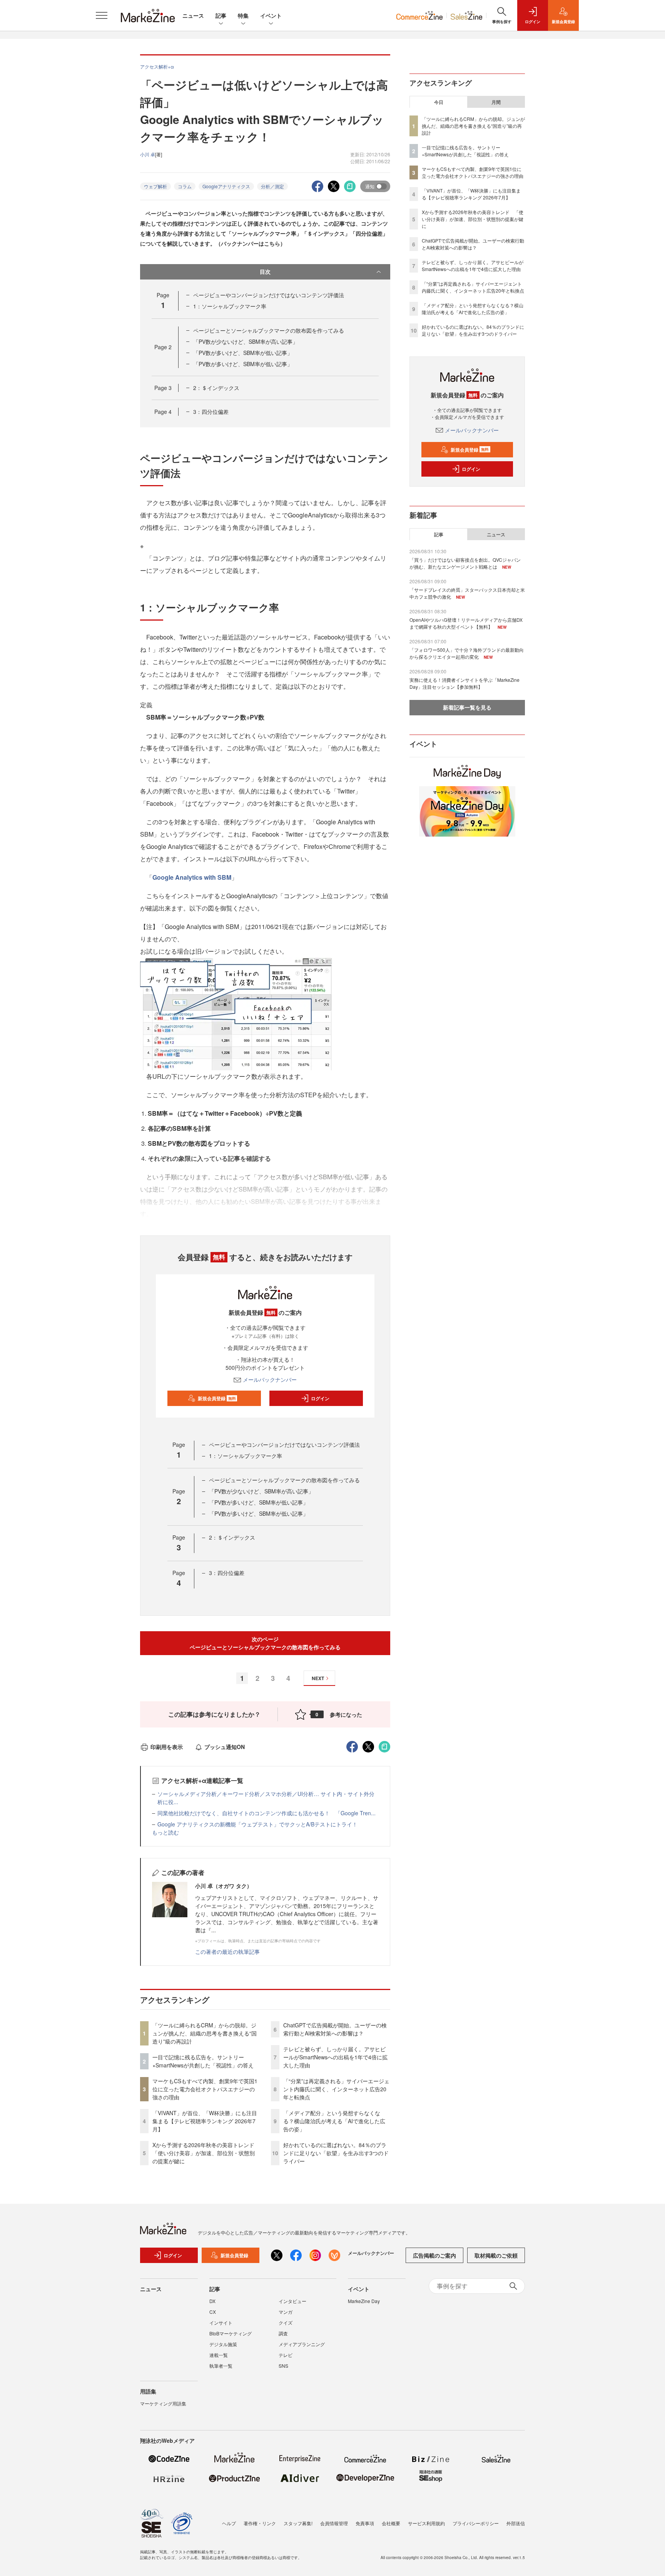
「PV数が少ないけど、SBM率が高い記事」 (246, 341)
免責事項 (365, 2523)
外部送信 (516, 2523)
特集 (243, 15)
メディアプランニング (302, 2344)
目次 (265, 271)
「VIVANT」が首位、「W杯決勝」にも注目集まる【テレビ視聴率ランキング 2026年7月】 (205, 2121)
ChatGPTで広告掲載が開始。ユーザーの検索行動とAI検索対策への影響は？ (335, 2029)
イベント (271, 15)
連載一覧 (219, 2355)
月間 (496, 102)
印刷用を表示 (167, 1747)
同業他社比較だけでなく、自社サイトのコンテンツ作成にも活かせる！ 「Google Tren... (267, 1813)
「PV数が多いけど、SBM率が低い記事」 (243, 353)
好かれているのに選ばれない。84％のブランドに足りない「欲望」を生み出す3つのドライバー (336, 2153)
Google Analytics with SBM (192, 877)
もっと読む (165, 1832)
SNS (283, 2366)
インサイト (221, 2322)
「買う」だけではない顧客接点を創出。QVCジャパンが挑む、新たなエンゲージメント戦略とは (465, 563)
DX (212, 2301)
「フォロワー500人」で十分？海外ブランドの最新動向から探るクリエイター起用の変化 (467, 653)
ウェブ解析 (155, 186)
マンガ (286, 2312)
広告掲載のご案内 (434, 2255)
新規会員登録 (217, 1398)
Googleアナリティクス (226, 186)
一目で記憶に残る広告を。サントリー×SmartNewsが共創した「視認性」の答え (203, 2061)
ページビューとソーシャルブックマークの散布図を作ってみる (269, 330)
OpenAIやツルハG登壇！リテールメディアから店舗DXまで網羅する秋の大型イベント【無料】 (466, 623)
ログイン (320, 1398)
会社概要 (391, 2523)
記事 (221, 15)
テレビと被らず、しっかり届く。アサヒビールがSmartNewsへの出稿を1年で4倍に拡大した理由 (335, 2057)
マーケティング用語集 (163, 2403)
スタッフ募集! (298, 2523)
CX (213, 2312)
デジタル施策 (223, 2344)
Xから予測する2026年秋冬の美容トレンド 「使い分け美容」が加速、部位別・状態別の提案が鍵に (206, 2153)
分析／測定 (272, 186)
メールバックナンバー (270, 1379)
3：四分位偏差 (211, 412)
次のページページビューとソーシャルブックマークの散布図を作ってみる (265, 1643)
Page (163, 347)
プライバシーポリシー (476, 2523)
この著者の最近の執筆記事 (227, 1952)
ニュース (193, 15)
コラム (185, 186)
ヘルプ (229, 2523)
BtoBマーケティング (231, 2333)
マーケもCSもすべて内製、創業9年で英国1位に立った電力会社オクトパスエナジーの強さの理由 (205, 2089)
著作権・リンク (260, 2523)
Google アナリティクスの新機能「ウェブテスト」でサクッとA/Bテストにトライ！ (257, 1824)
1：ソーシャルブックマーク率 (230, 306)
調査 (283, 2333)
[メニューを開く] (102, 15)
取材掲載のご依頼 (496, 2255)
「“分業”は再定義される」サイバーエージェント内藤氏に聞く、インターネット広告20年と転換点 (336, 2089)
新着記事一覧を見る (467, 707)
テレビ (286, 2355)
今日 (439, 102)
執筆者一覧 (221, 2366)
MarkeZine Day (364, 2301)
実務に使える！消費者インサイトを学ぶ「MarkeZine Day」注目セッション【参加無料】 (464, 683)
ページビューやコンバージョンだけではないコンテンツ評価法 (269, 295)
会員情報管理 (334, 2523)
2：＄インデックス (216, 388)
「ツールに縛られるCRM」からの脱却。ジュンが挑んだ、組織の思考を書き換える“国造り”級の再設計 (205, 2033)
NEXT (318, 1678)
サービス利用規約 (426, 2523)
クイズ (286, 2322)
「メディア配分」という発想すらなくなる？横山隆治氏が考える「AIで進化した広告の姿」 (334, 2121)
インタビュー (292, 2301)
